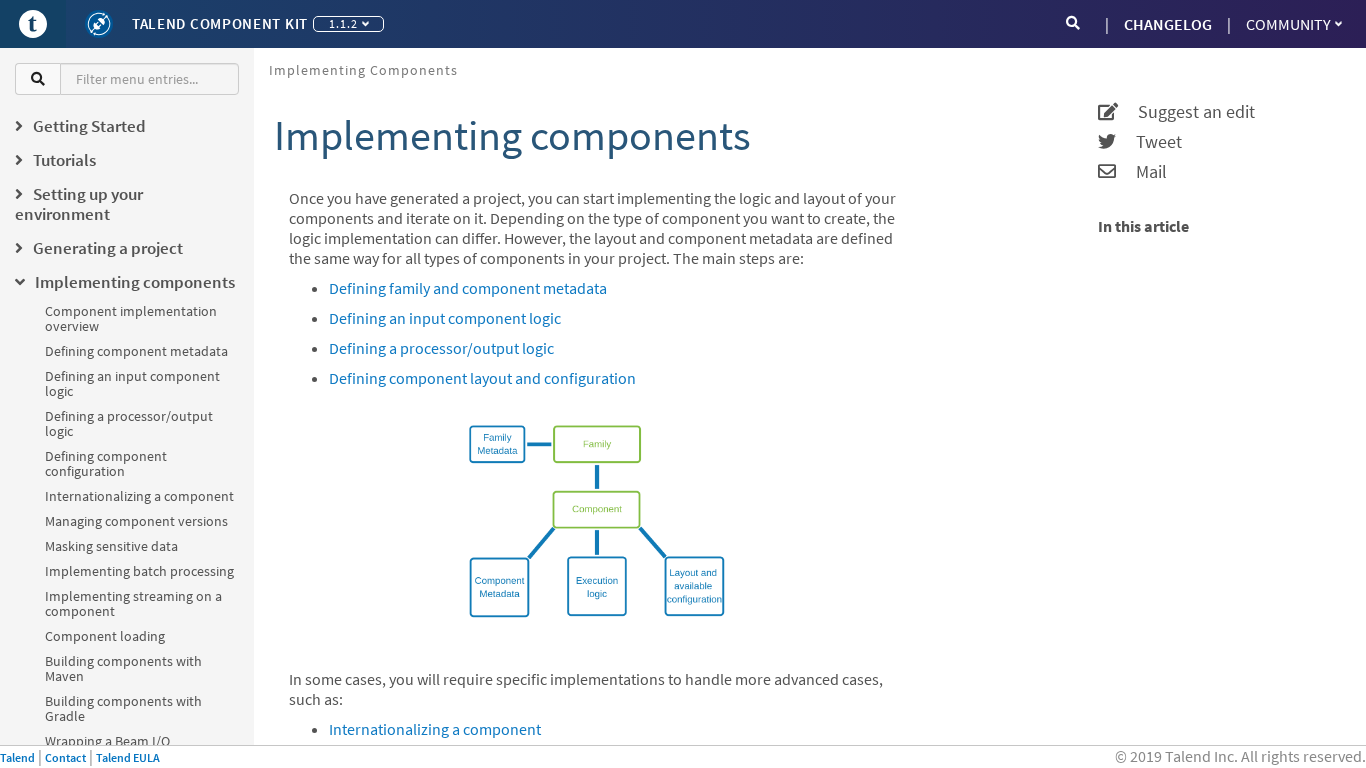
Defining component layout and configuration (482, 378)
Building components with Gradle (123, 708)
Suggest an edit (1186, 112)
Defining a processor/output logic (129, 423)
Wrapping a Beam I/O (107, 741)
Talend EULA (128, 757)
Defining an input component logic (132, 383)
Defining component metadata (136, 351)
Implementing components (363, 70)
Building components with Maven (123, 668)
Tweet (1149, 142)
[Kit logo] (99, 24)
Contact (65, 757)
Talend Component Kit (220, 23)
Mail (1141, 172)
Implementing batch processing (139, 571)
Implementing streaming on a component (133, 603)
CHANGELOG (1168, 24)
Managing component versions (136, 521)
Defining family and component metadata (468, 288)
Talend (17, 757)
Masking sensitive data (111, 546)
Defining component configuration (106, 463)
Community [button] (1288, 24)
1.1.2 (343, 23)
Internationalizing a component (139, 496)
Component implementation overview (131, 318)
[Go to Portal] (33, 24)
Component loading (105, 636)
